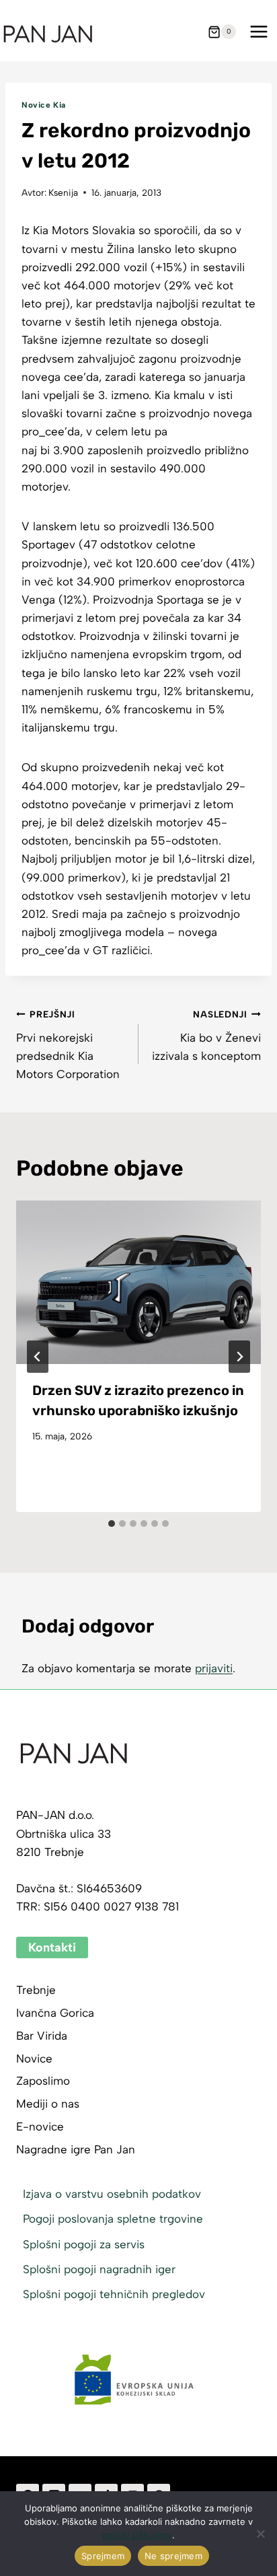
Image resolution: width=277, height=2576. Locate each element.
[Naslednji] (239, 1357)
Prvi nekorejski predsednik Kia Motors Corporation (68, 1045)
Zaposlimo (43, 2081)
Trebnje (36, 1990)
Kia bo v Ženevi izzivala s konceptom (206, 1036)
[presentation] (138, 1282)
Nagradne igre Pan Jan (76, 2149)
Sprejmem (103, 2556)
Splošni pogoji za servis (84, 2244)
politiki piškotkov (137, 2535)
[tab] (112, 1524)
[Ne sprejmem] (260, 2534)
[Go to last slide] (38, 1357)
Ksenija (63, 192)
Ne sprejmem (173, 2556)
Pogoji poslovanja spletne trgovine (113, 2219)
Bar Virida (42, 2036)
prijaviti (214, 1668)
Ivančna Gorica (55, 2013)
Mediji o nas (48, 2104)
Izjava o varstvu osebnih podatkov (112, 2194)
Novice (34, 2059)
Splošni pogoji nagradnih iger (99, 2269)
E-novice (40, 2126)
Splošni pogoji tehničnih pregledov (114, 2294)
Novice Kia (44, 105)
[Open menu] (259, 32)
